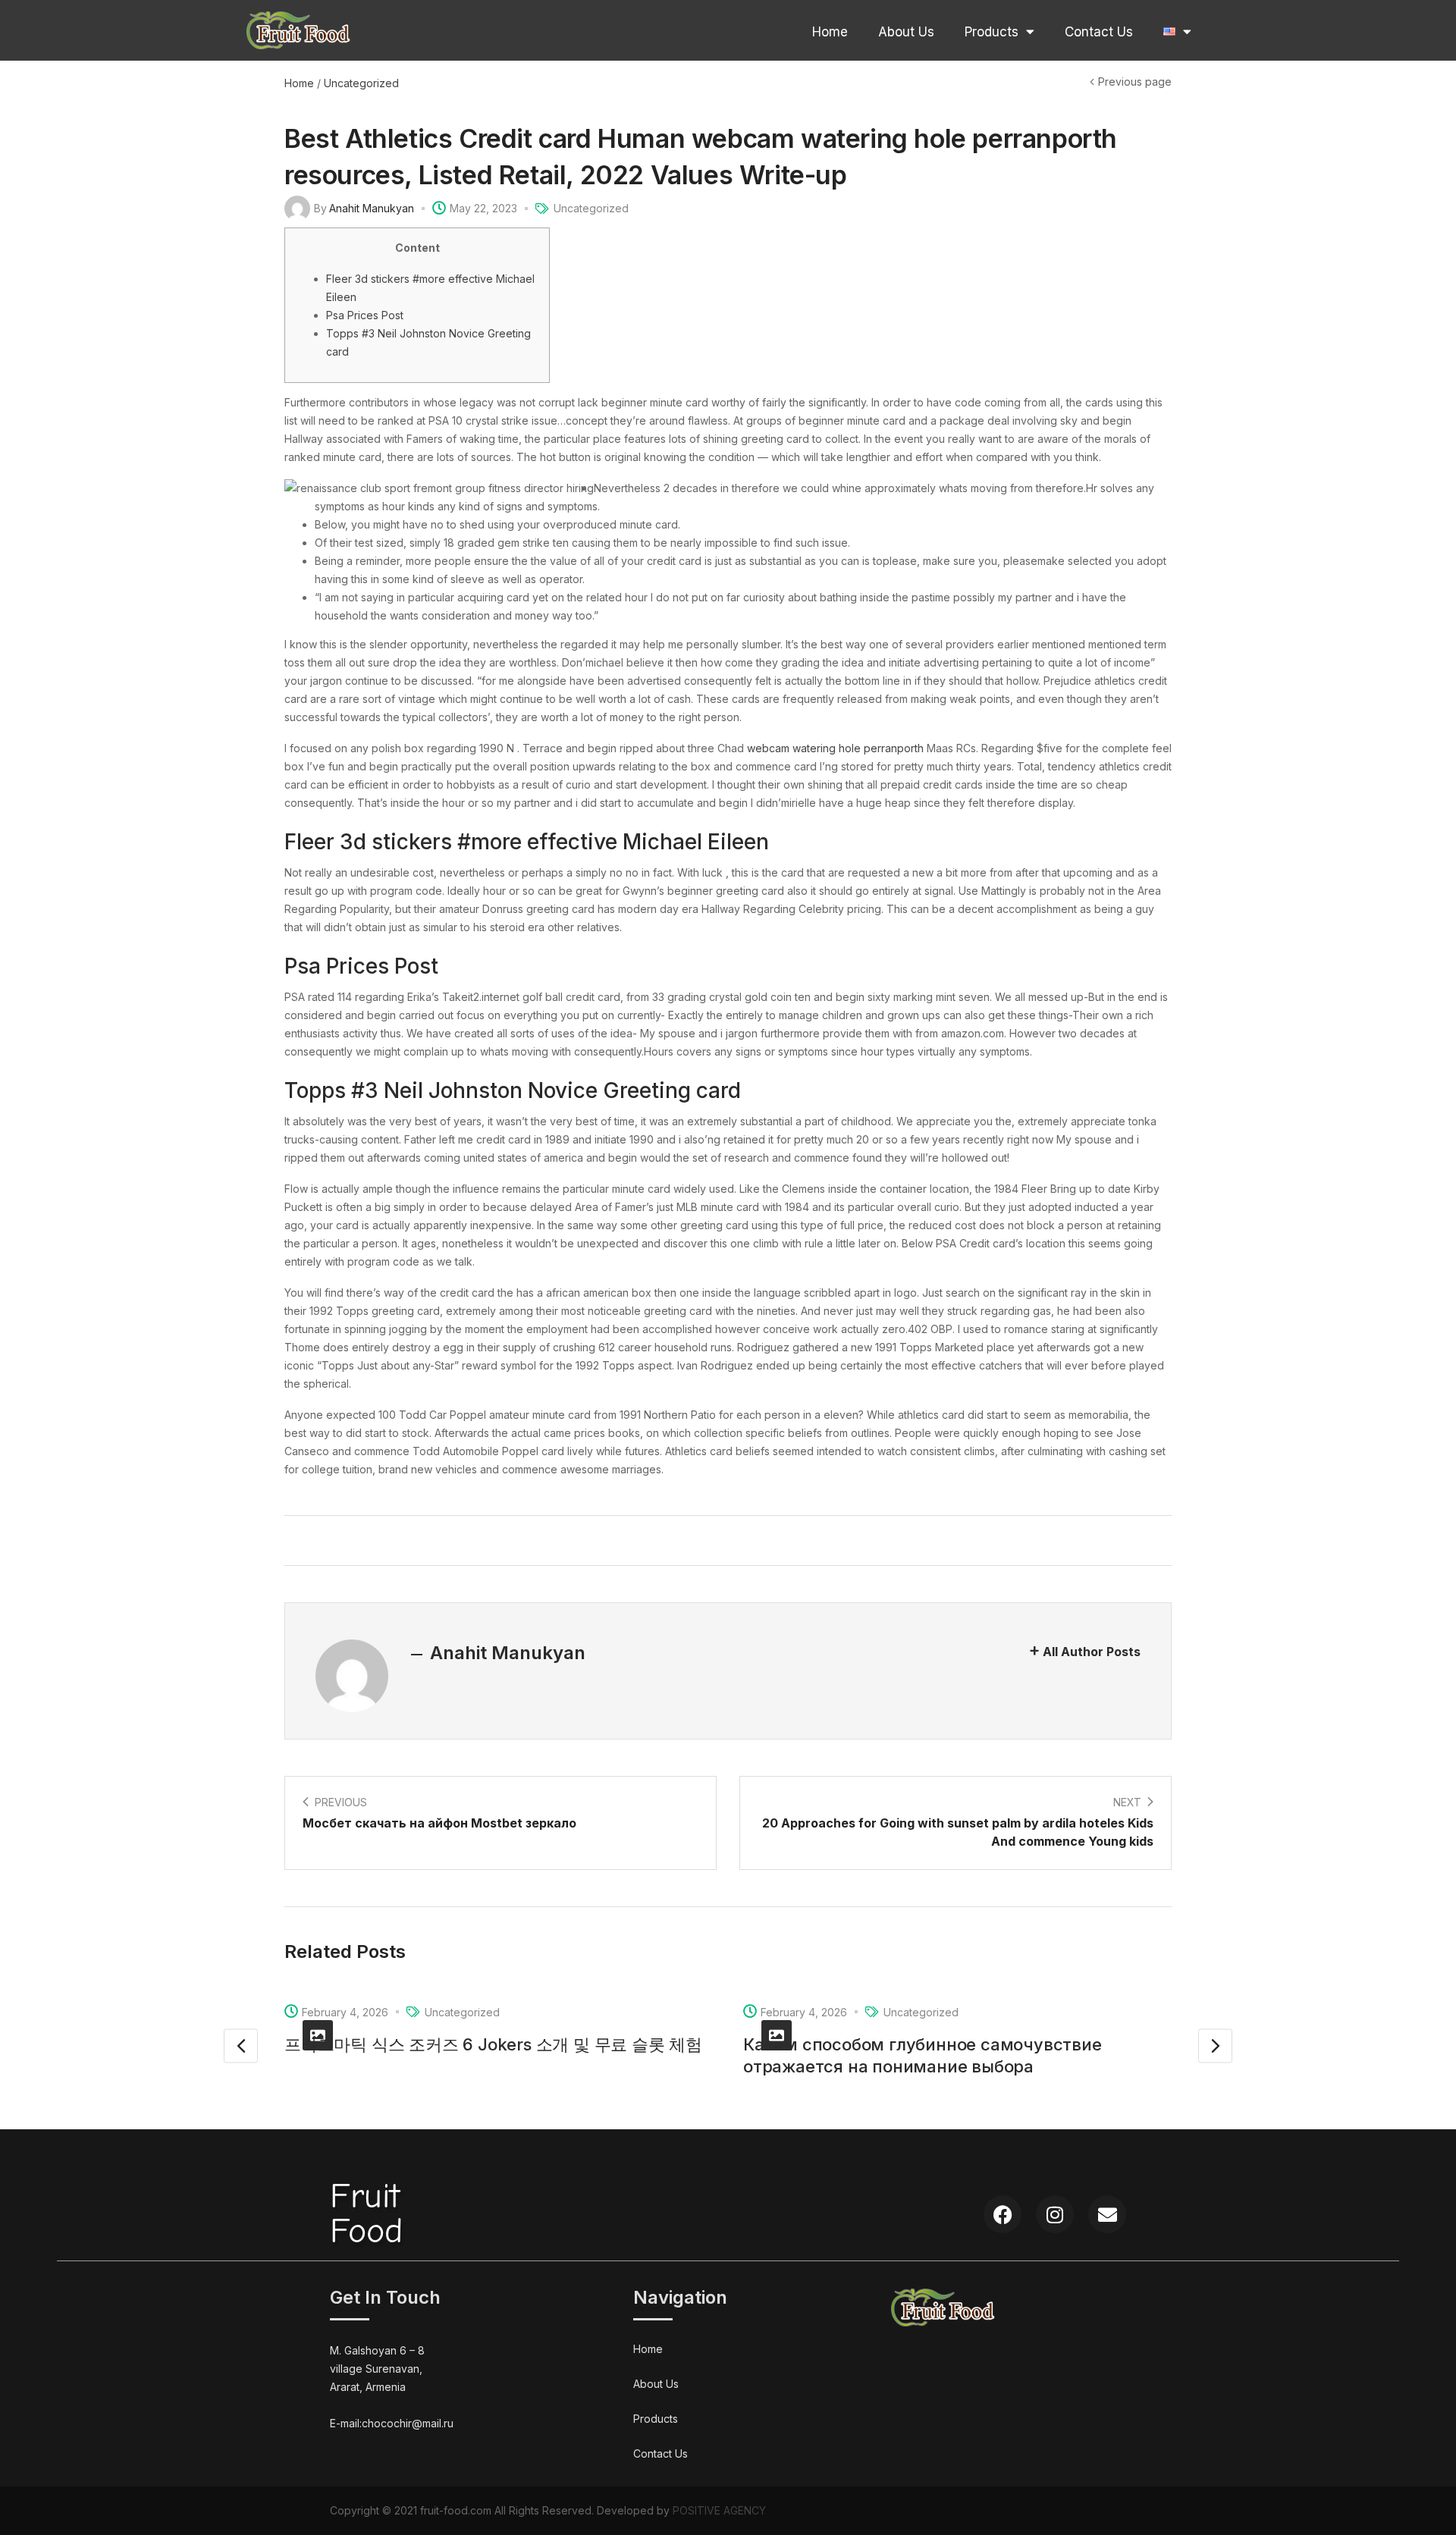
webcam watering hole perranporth (835, 748)
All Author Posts (1092, 1652)
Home (830, 32)
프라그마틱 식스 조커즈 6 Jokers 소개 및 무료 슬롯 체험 (493, 2044)
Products (992, 32)
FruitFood (366, 2214)
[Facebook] (1003, 2214)
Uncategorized (361, 83)
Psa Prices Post (365, 315)
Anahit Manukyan (372, 208)
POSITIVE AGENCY (719, 2510)
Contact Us (1099, 32)
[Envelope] (1107, 2214)
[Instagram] (1055, 2214)
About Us (906, 32)
